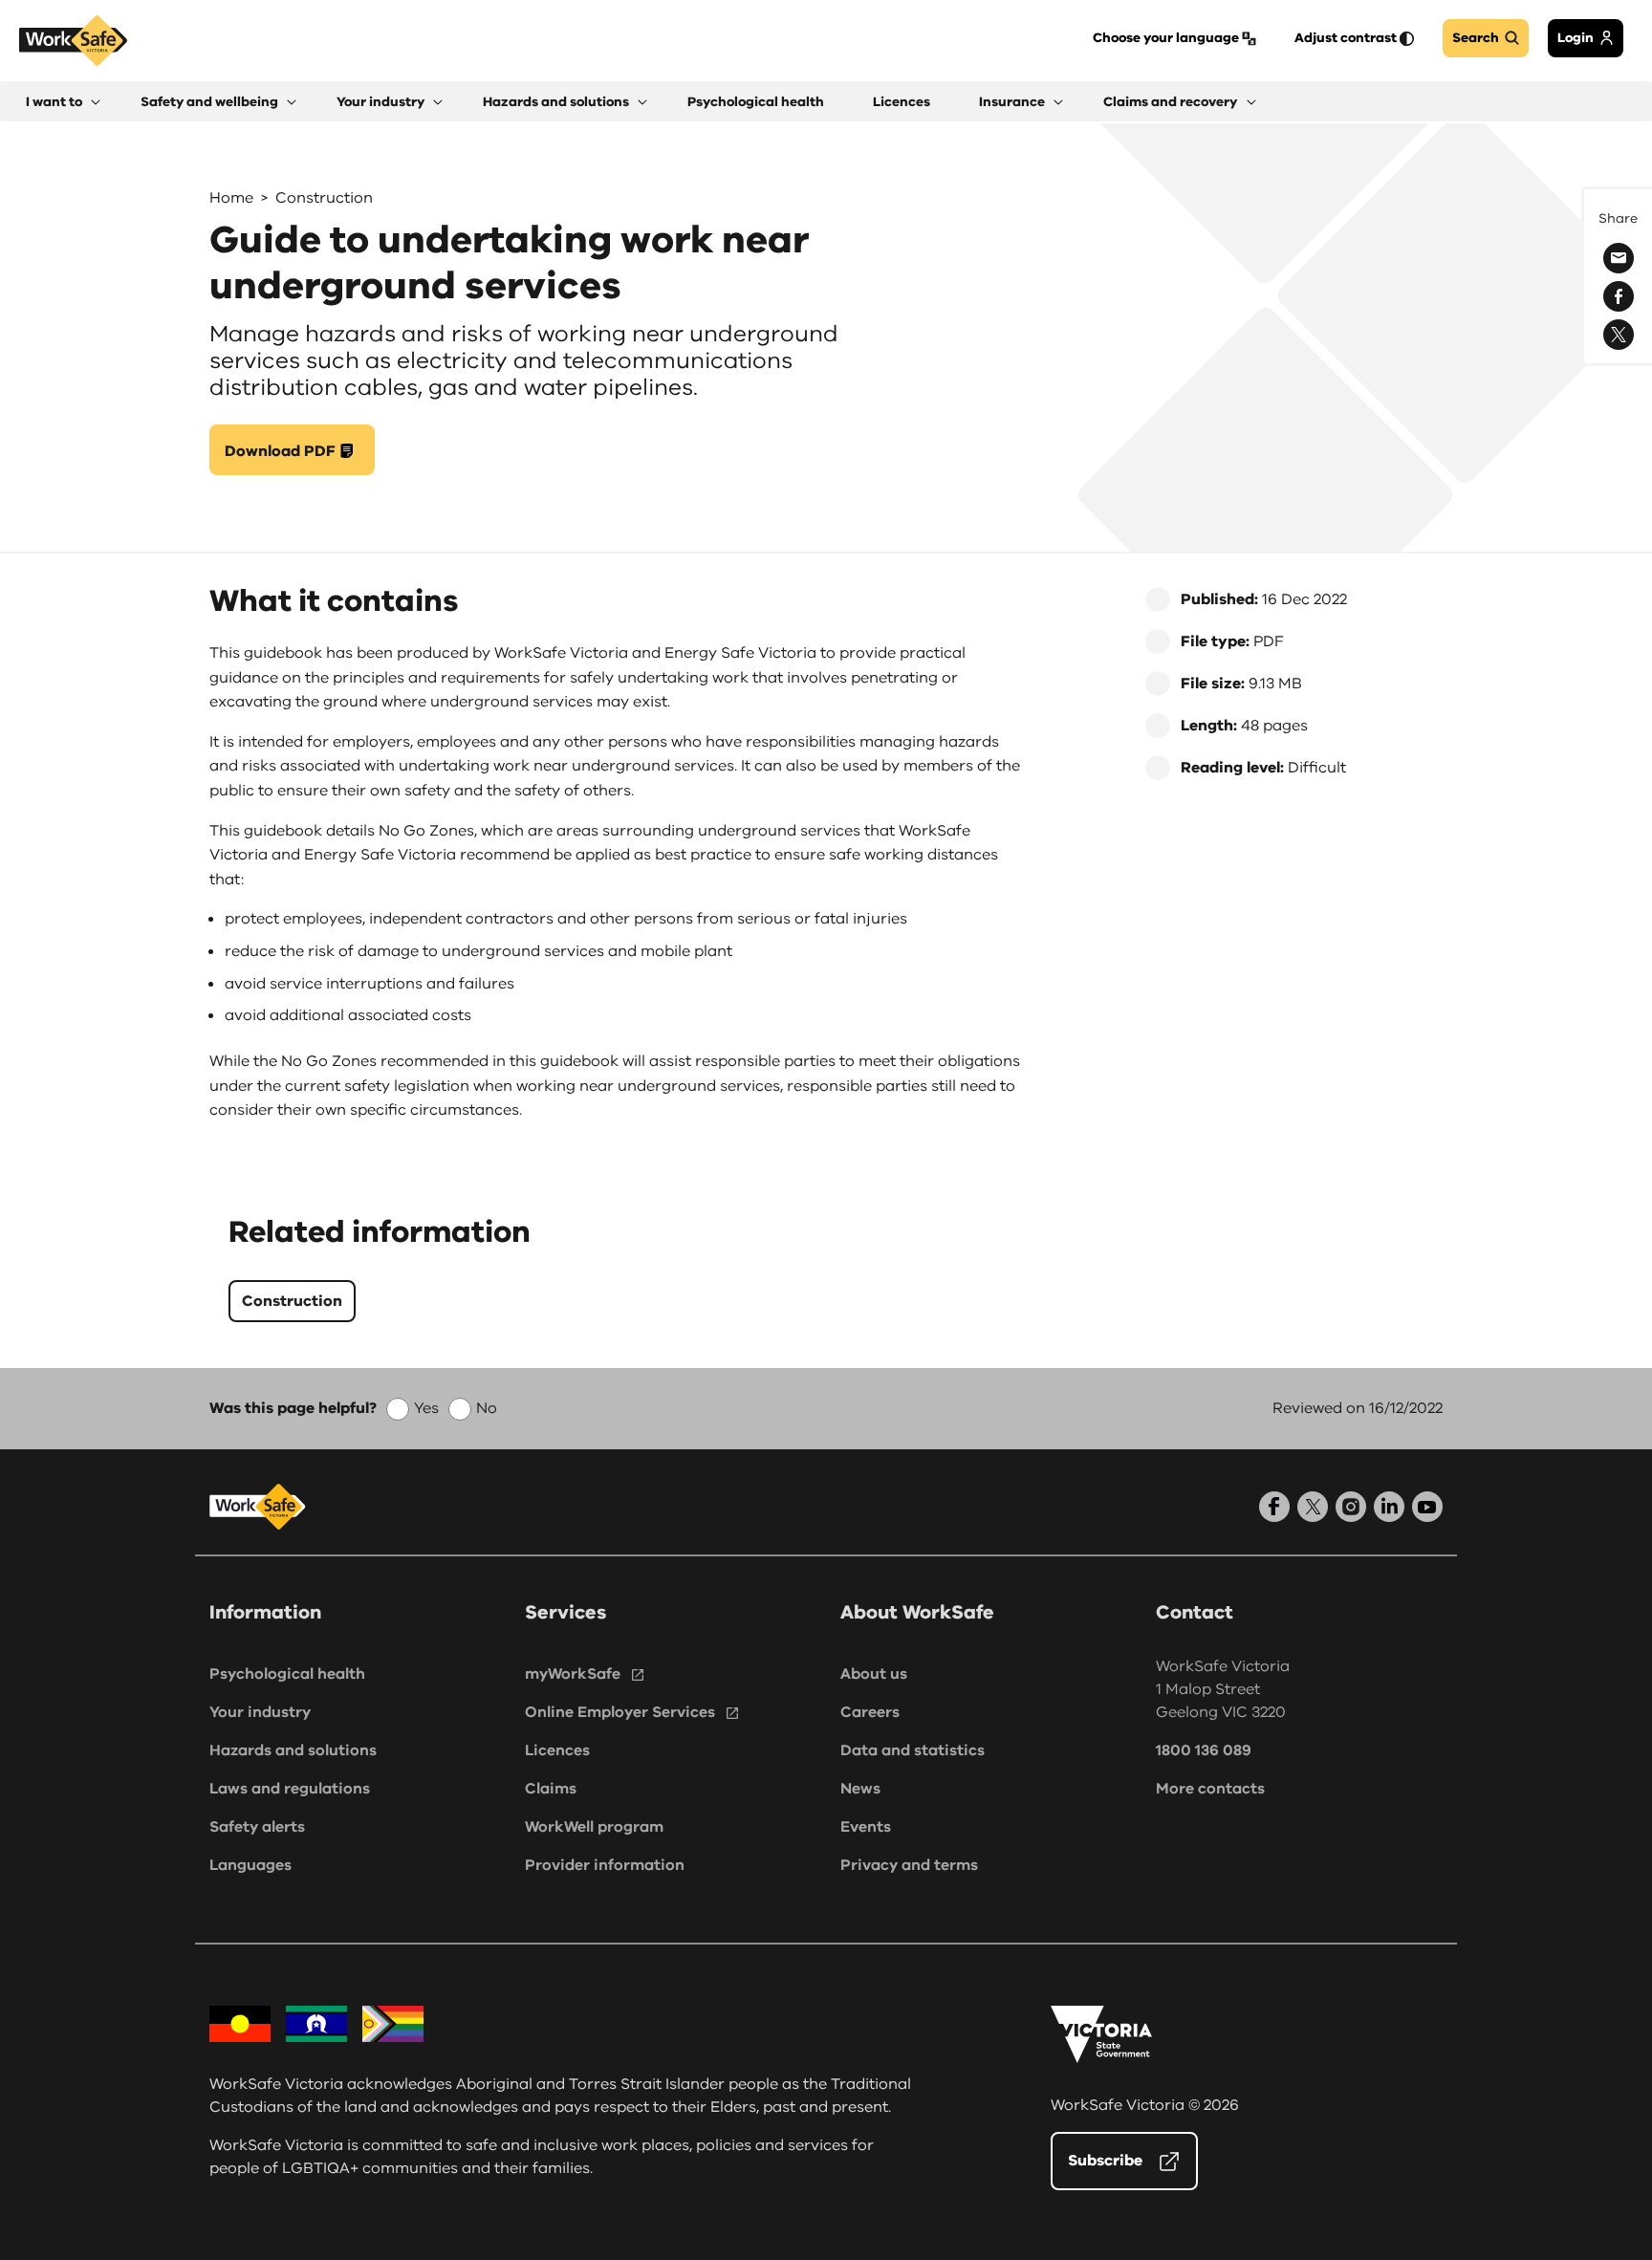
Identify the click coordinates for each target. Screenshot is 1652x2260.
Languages (250, 1865)
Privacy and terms (909, 1865)
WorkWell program (594, 1827)
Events (866, 1827)
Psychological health (287, 1674)
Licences (557, 1750)
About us (874, 1674)
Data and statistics (913, 1750)
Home (231, 198)
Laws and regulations (290, 1789)
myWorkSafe (573, 1674)
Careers (870, 1712)
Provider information (605, 1865)
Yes (426, 1408)
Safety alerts (257, 1827)
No (487, 1408)
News (860, 1789)
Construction (324, 198)
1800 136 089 (1204, 1750)
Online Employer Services (620, 1712)
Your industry (260, 1712)
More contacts (1210, 1789)
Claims (551, 1789)
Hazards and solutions (293, 1750)
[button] (63, 102)
